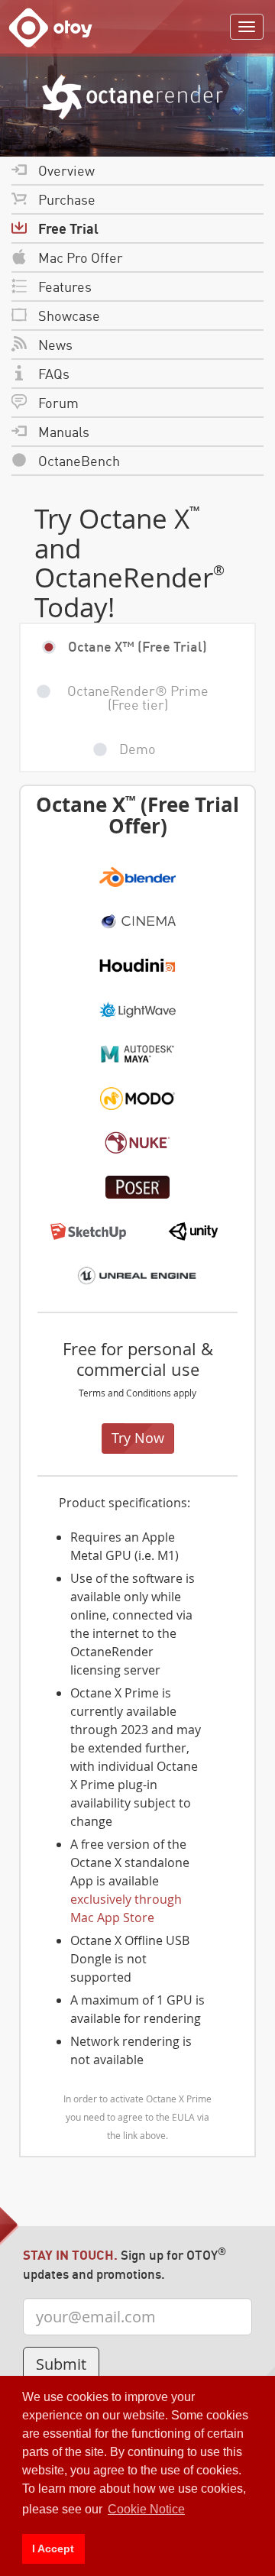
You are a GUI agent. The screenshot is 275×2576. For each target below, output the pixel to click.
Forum (58, 402)
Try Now (138, 1438)
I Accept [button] (53, 2548)
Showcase (69, 315)
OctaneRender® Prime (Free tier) (138, 697)
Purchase (67, 199)
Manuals (64, 431)
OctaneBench (79, 460)
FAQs (54, 373)
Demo (137, 748)
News (55, 344)
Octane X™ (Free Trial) (137, 646)
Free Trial (68, 228)
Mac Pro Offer (81, 257)
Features (65, 286)
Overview (66, 170)
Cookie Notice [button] (146, 2509)
